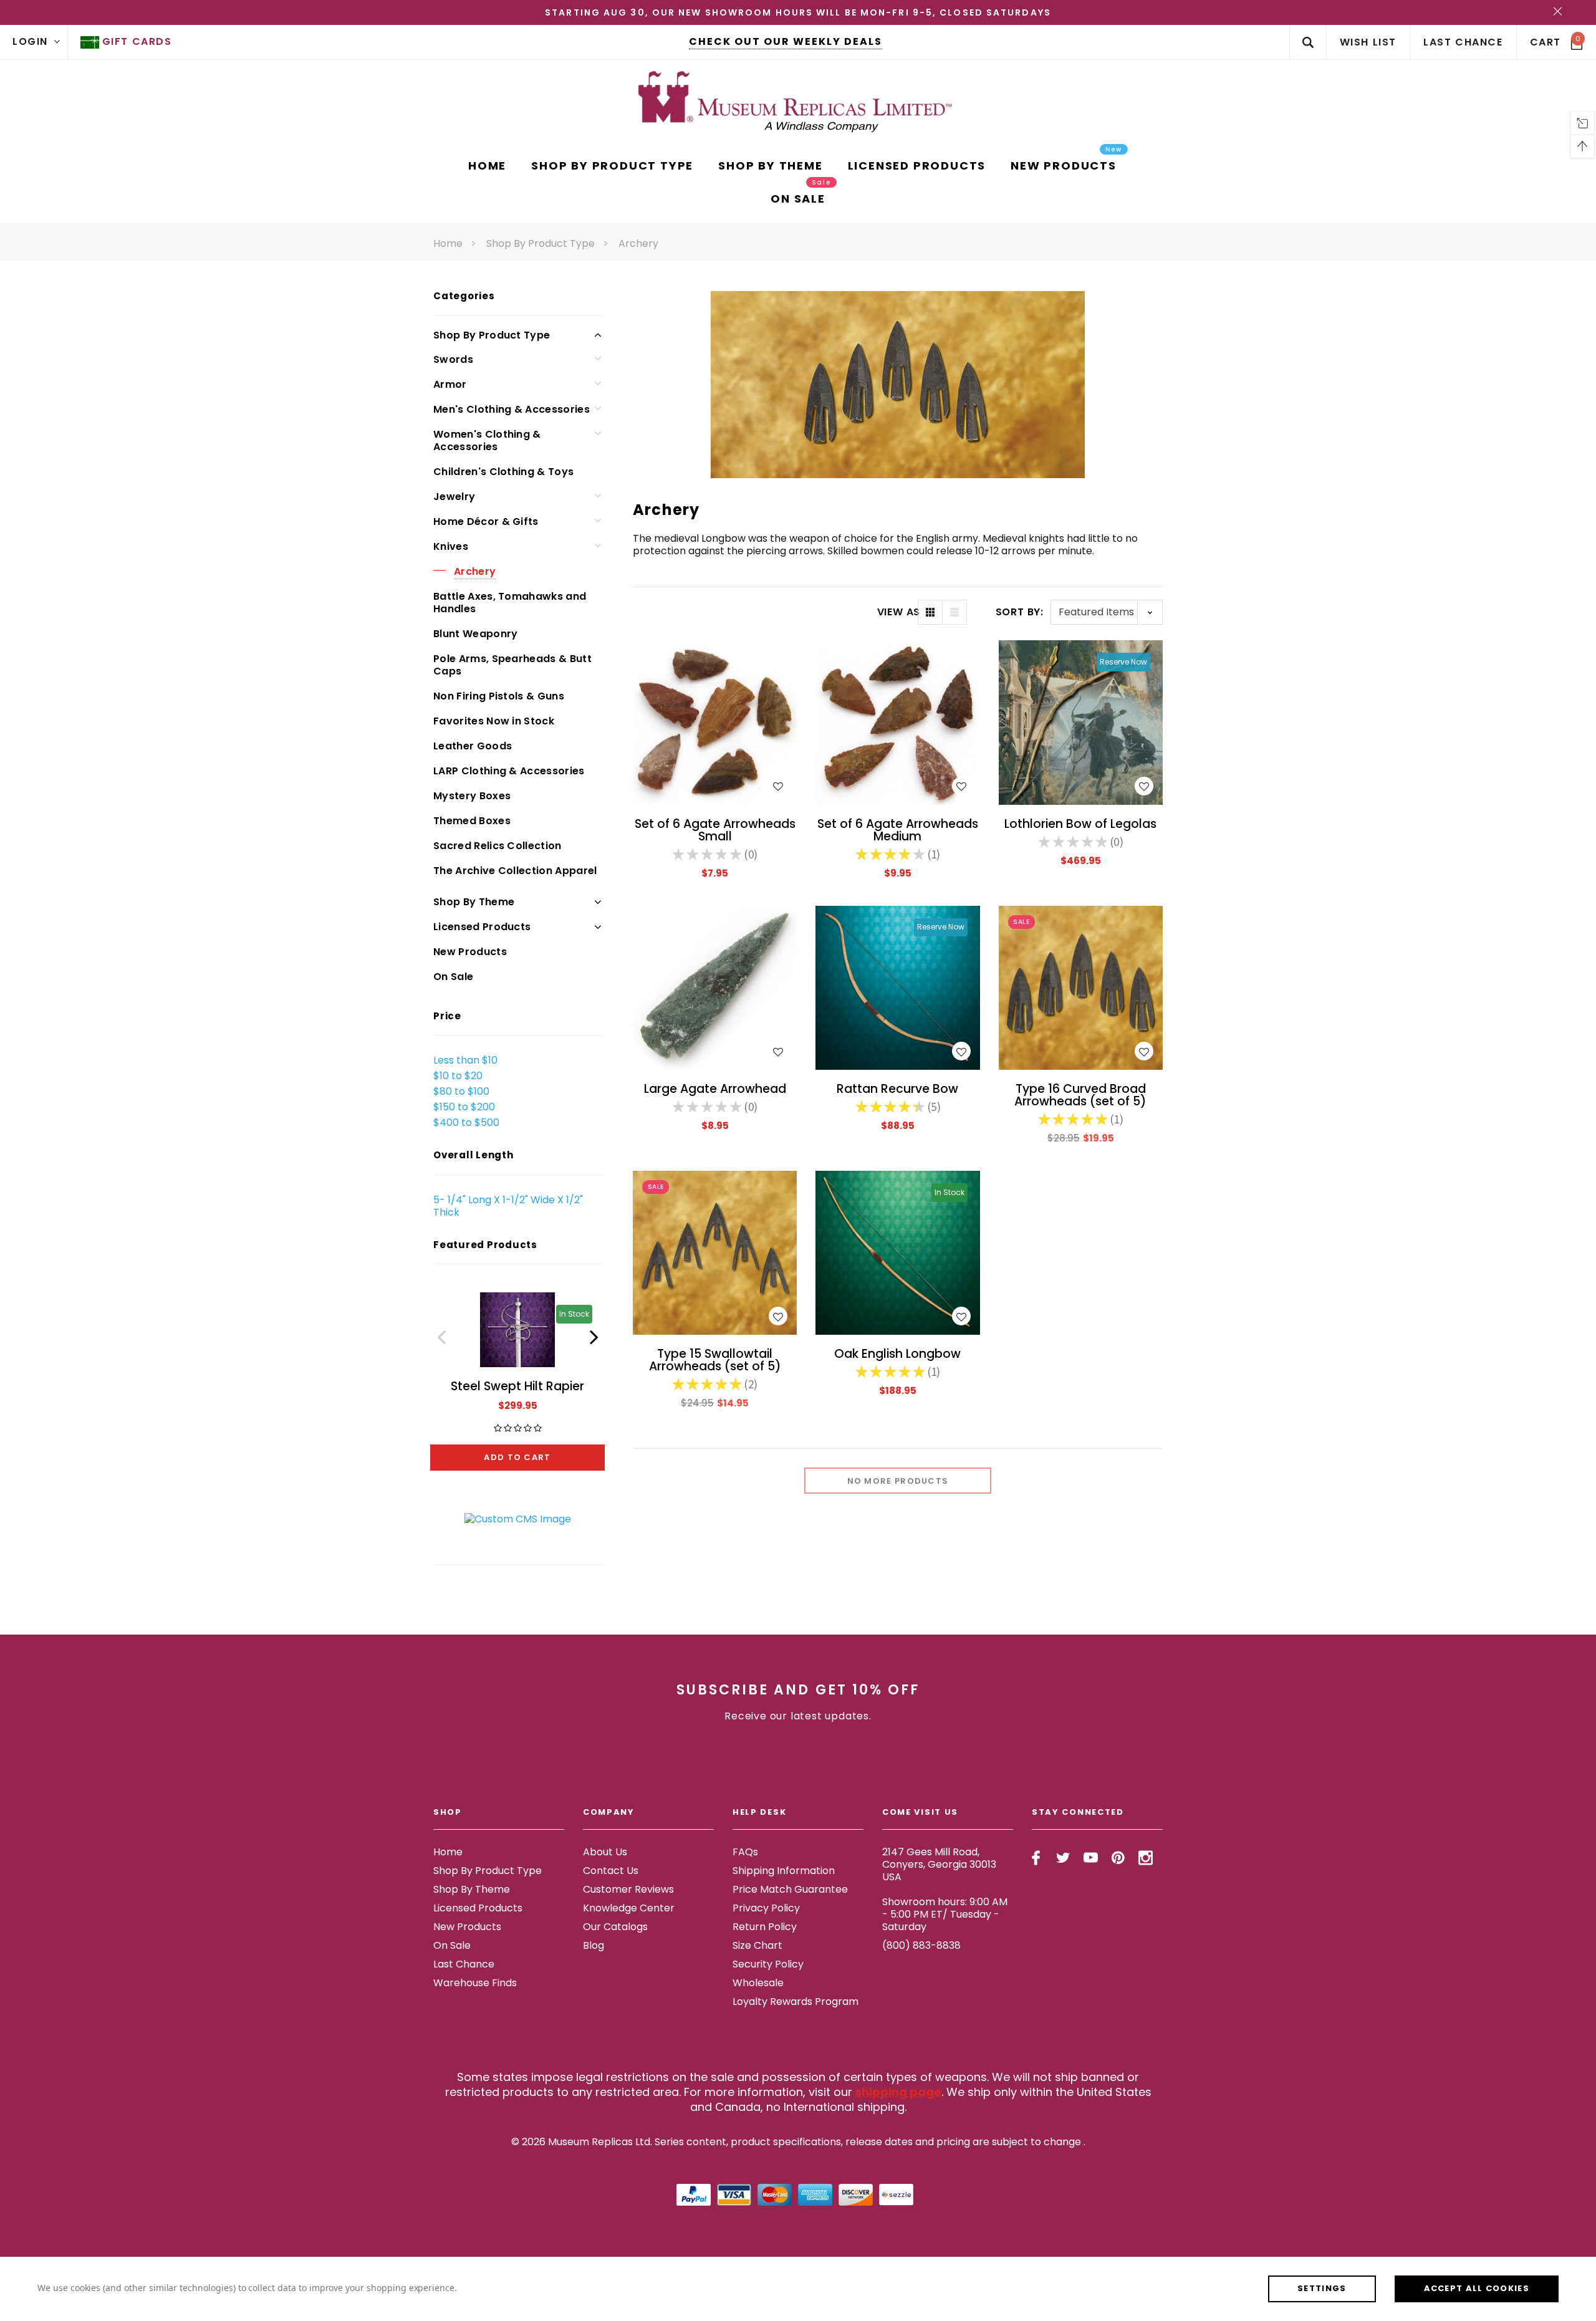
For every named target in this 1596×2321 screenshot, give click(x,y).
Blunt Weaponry (475, 634)
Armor (450, 384)
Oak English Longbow (897, 1354)
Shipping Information (784, 1871)
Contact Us (611, 1871)
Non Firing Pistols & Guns (499, 696)
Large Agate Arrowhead (715, 1089)
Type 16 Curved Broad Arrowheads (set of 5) (1080, 1095)
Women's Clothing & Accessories (487, 440)
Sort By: (1020, 612)
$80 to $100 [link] (461, 1091)
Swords (453, 359)
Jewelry (454, 497)
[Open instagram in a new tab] (1146, 1858)
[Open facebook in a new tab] (1036, 1858)
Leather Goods (473, 746)
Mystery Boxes (472, 796)
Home (448, 243)
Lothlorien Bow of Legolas (1080, 824)
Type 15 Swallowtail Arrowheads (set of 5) (715, 1360)
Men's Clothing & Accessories (512, 409)
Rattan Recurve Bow (897, 1089)
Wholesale (758, 1983)
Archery (638, 243)
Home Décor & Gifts (486, 521)
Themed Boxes (472, 821)
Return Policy (765, 1927)
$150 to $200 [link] (464, 1107)
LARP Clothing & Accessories (509, 771)
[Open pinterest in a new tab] (1118, 1858)
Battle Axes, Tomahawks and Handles (510, 603)
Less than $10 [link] (465, 1060)
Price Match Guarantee (790, 1889)
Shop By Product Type (541, 243)
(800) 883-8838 (921, 1945)
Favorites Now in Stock (494, 721)
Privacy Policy (766, 1908)
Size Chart (757, 1945)
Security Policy (768, 1964)
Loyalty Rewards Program (796, 2001)
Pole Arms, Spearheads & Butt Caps (512, 665)
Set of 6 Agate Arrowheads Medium (898, 830)
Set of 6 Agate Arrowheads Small (715, 830)
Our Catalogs (615, 1927)
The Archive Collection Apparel (515, 871)
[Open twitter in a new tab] (1063, 1858)
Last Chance (464, 1964)
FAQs (745, 1852)
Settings (1322, 2288)
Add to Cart (517, 1457)
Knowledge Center (629, 1908)
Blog (594, 1945)
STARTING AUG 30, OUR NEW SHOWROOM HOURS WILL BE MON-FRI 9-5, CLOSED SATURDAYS (798, 12)
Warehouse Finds (475, 1983)
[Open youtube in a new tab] (1091, 1858)
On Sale (453, 977)
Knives (451, 546)
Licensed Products (482, 927)
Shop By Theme (474, 902)
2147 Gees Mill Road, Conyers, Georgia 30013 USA (939, 1864)
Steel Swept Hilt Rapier (517, 1386)
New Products (470, 952)
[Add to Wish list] (778, 786)
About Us (605, 1852)
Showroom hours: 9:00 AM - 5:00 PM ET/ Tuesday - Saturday (945, 1914)
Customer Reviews (628, 1889)
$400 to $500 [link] (466, 1122)
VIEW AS (897, 612)
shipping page (898, 2092)
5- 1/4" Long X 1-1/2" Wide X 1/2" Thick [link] (508, 1206)
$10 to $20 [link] (458, 1076)
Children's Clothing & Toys (503, 472)
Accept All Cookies (1477, 2288)
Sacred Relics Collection (498, 846)
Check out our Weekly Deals (786, 41)
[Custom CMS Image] (518, 1518)
